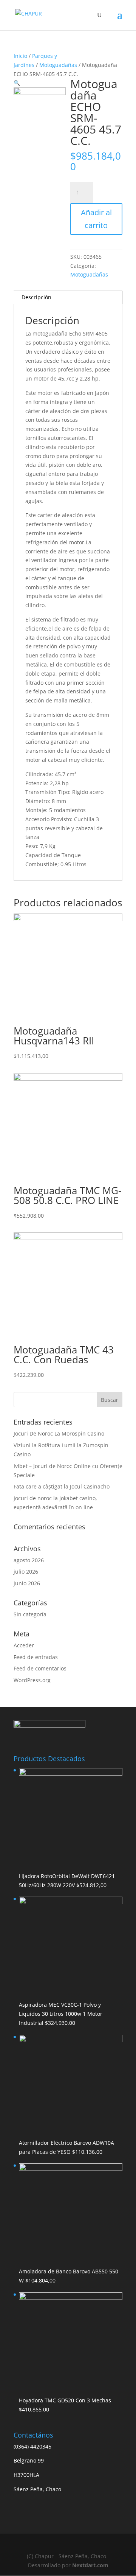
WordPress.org (32, 1680)
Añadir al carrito (96, 219)
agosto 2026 (29, 1560)
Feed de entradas (36, 1657)
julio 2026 (26, 1572)
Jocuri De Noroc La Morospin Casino (59, 1433)
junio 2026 (27, 1583)
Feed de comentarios (40, 1668)
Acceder (24, 1645)
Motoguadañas (58, 65)
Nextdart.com (90, 2565)
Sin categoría (30, 1614)
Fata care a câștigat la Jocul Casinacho (62, 1486)
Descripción (36, 297)
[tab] (68, 298)
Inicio (20, 56)
